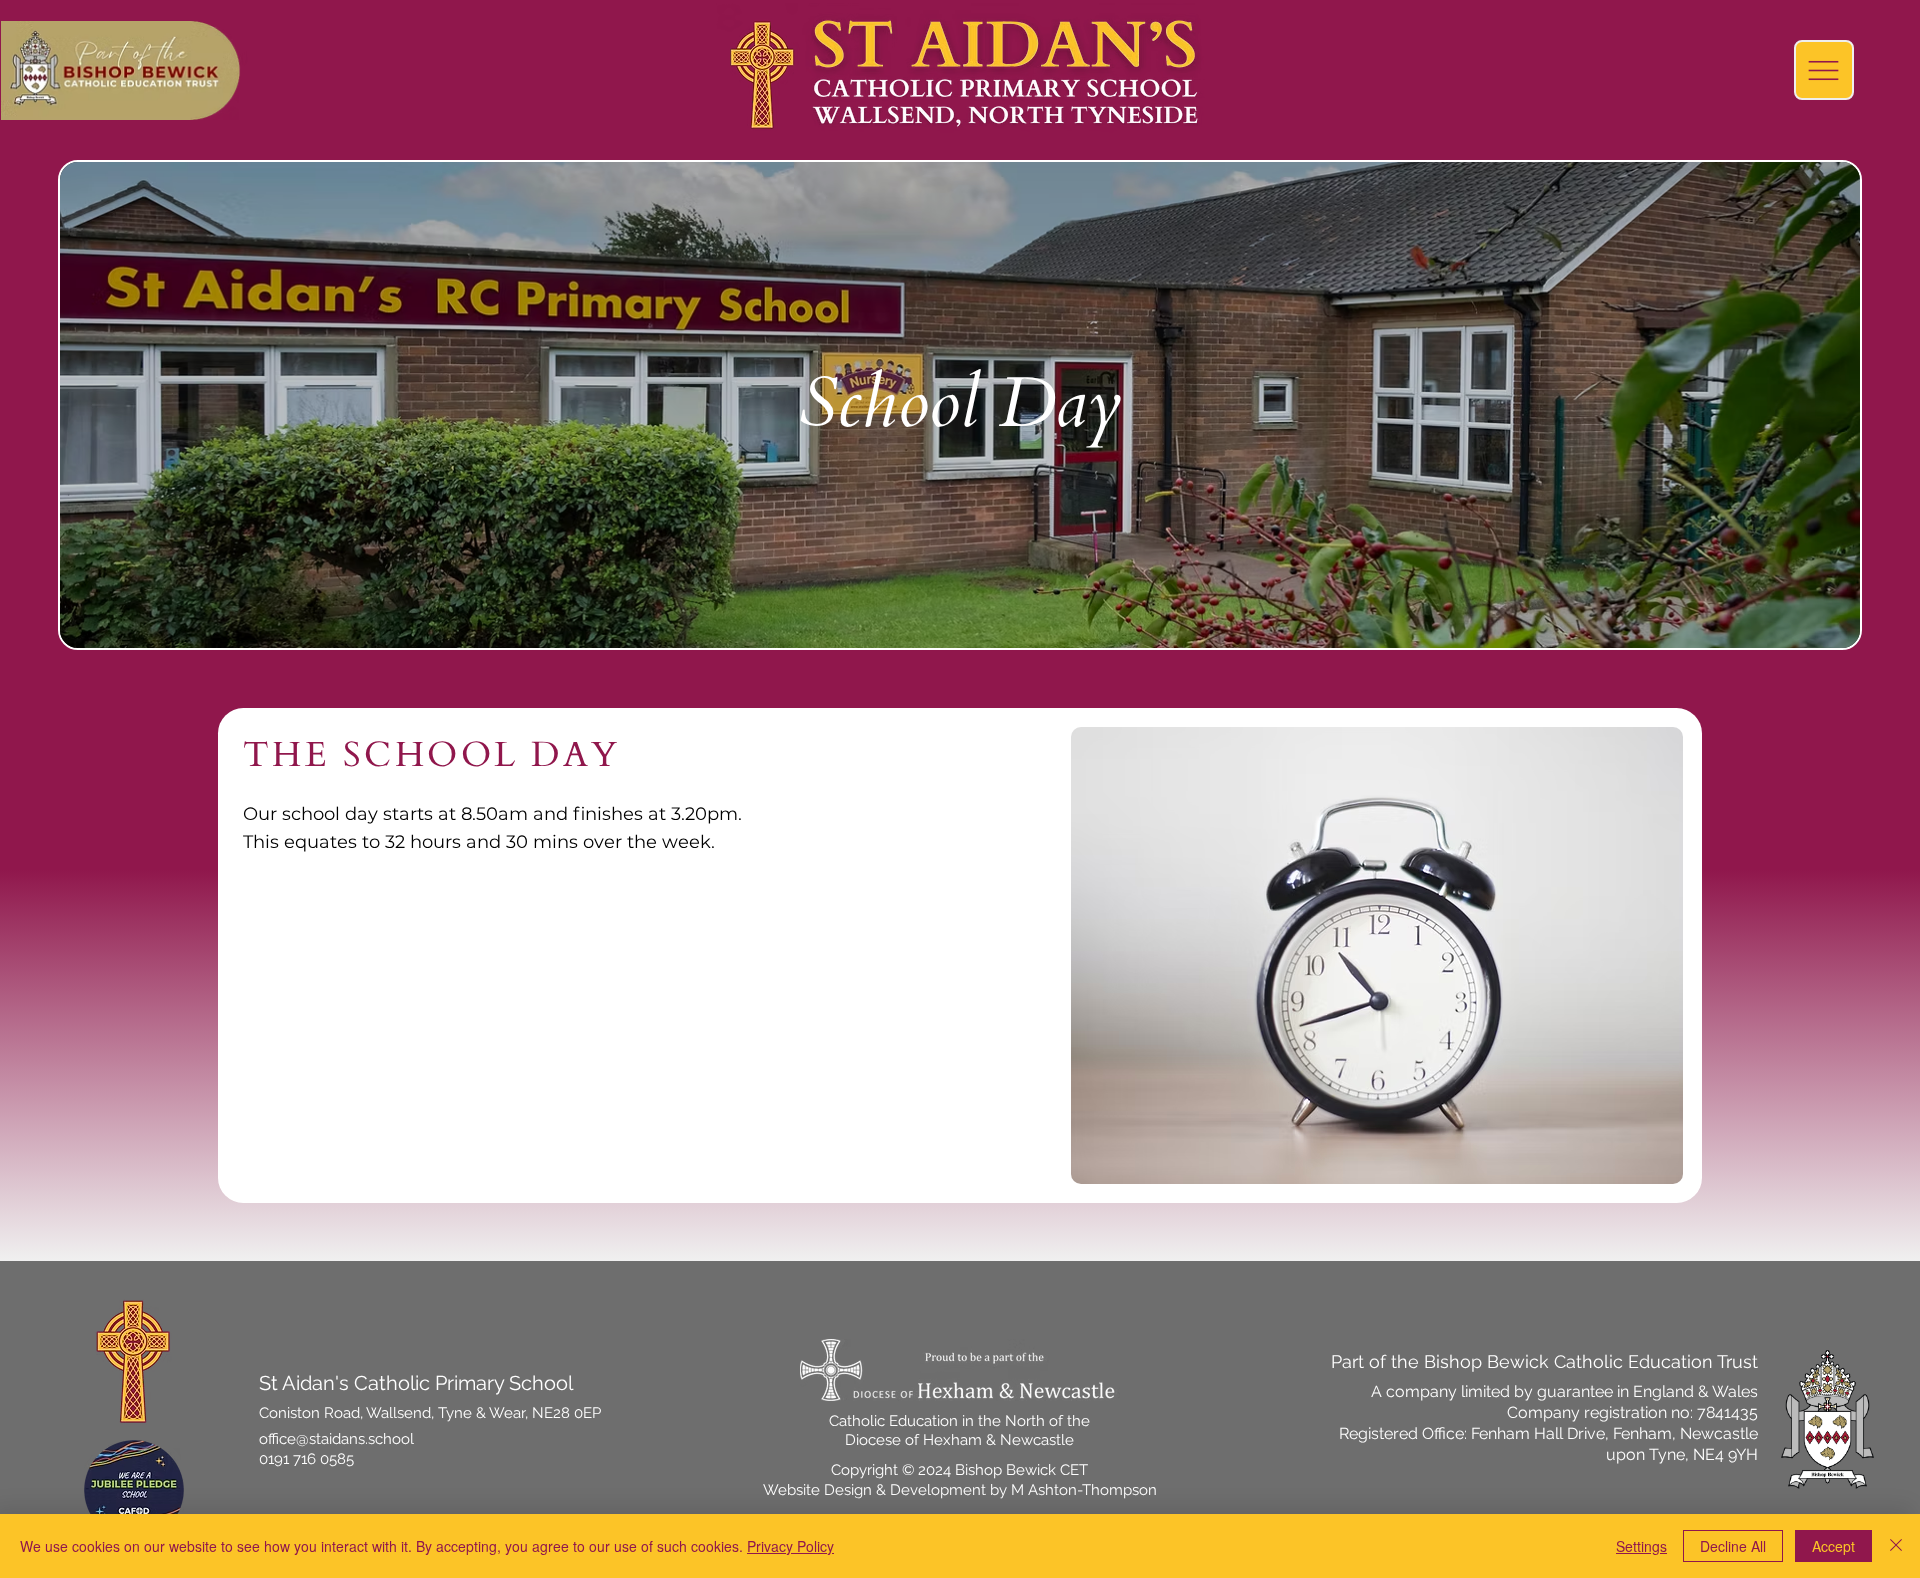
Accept (1833, 1546)
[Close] (1896, 1546)
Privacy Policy (790, 1546)
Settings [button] (1641, 1546)
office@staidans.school (336, 1439)
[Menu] (1824, 70)
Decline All (1733, 1546)
